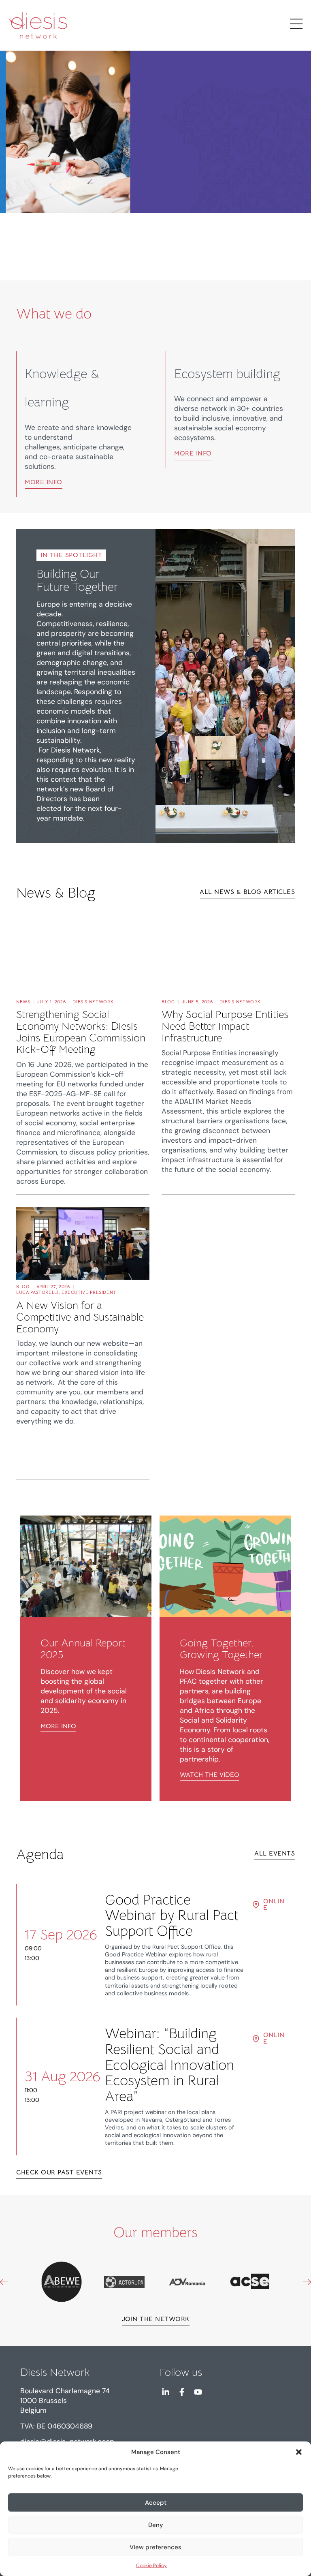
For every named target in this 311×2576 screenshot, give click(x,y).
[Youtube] (198, 2392)
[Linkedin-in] (166, 2392)
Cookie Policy (151, 2565)
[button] (299, 2452)
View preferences (155, 2547)
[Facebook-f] (182, 2392)
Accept (156, 2503)
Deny (156, 2525)
